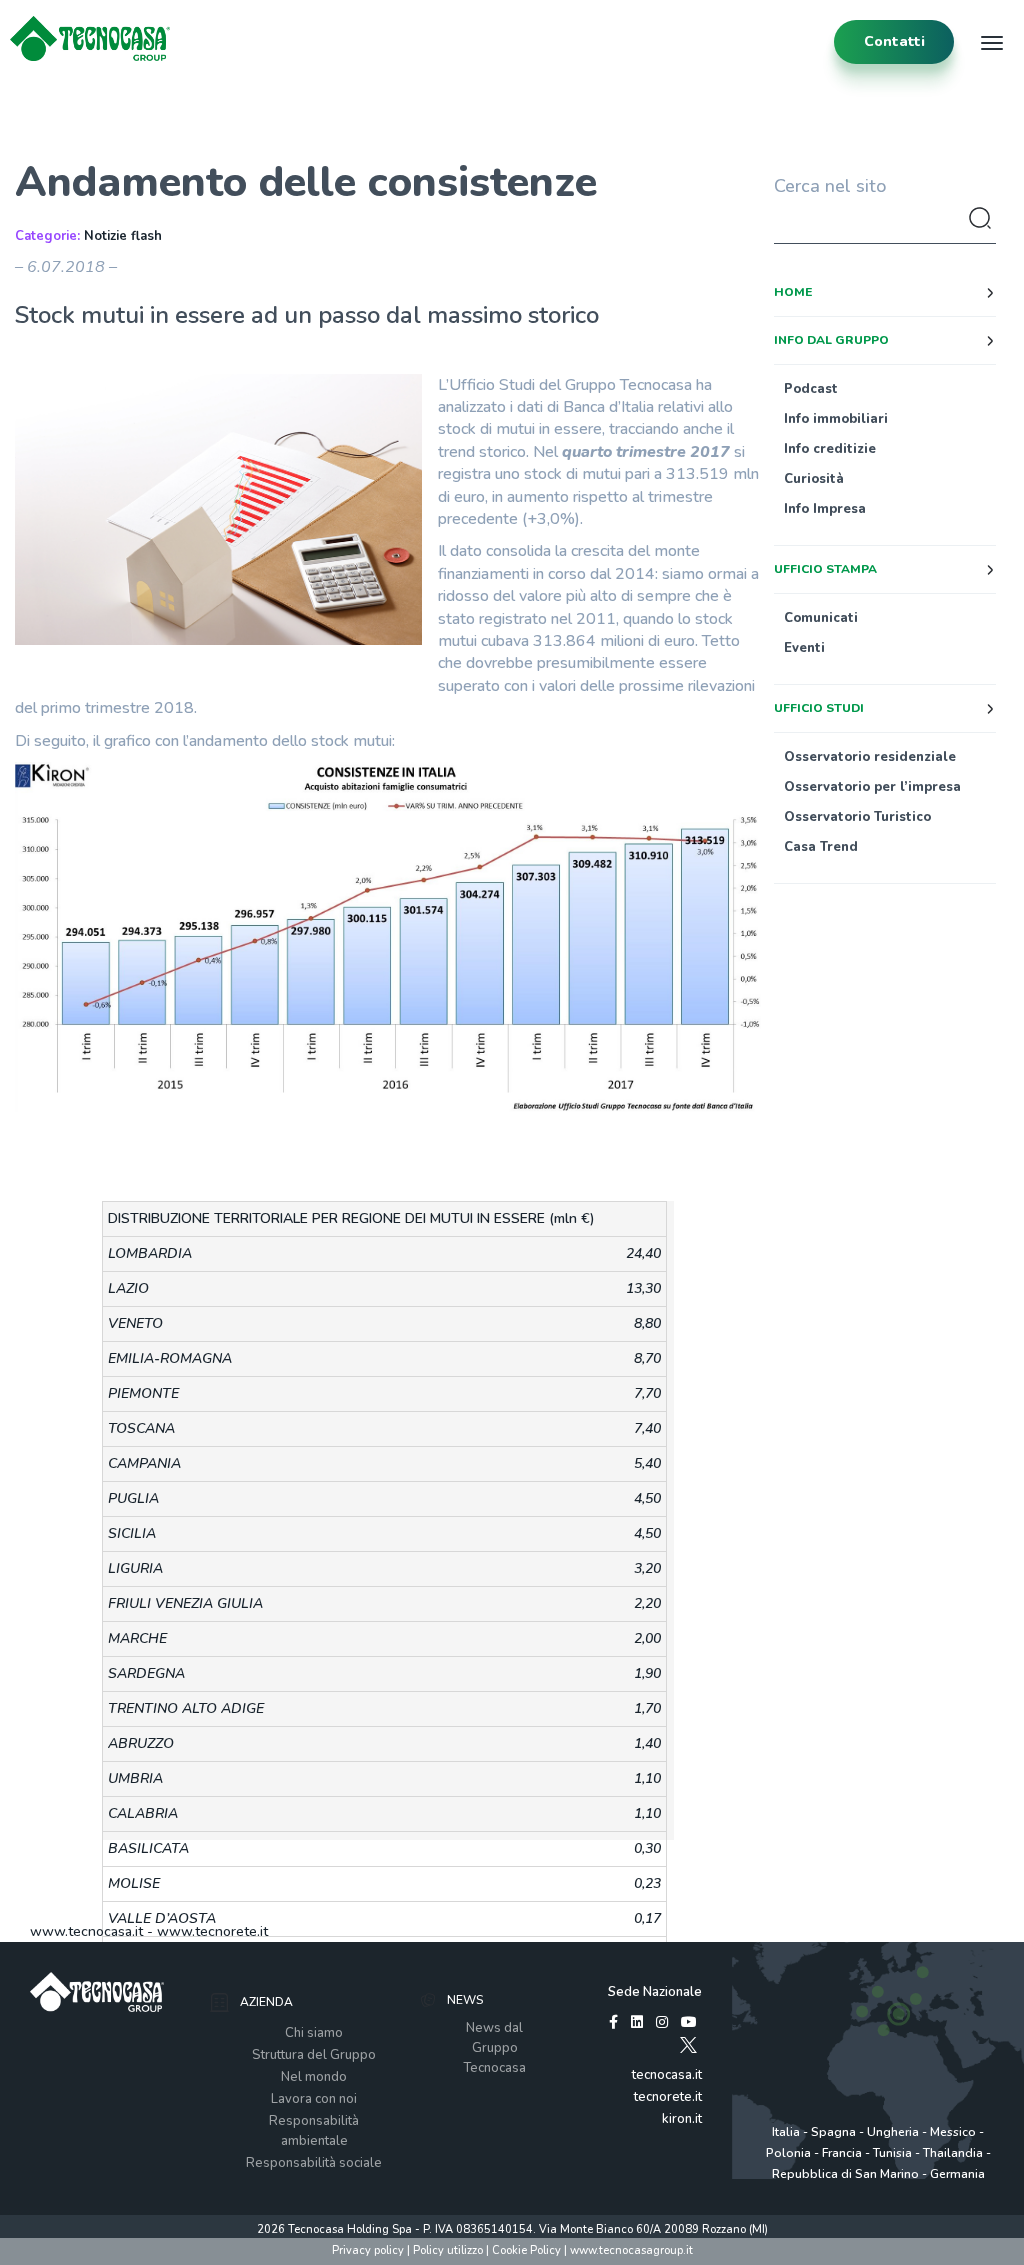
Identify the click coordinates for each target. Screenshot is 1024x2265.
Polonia (788, 2153)
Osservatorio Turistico (857, 817)
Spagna (833, 2132)
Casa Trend (821, 847)
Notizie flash (123, 236)
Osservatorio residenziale (870, 757)
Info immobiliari (836, 419)
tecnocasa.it (667, 2075)
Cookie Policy (526, 2250)
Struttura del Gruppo (314, 2055)
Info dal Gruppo (831, 340)
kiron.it (682, 2119)
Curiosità (814, 479)
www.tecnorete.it (212, 1931)
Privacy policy (368, 2250)
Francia (842, 2153)
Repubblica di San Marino (845, 2174)
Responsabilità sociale (314, 2163)
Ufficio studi (819, 708)
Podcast (811, 389)
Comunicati (821, 618)
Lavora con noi (314, 2099)
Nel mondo (314, 2077)
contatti (894, 41)
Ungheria (893, 2132)
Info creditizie (830, 449)
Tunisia (892, 2153)
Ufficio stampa (825, 569)
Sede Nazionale (655, 1992)
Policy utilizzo (448, 2250)
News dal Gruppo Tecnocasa (494, 2048)
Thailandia (953, 2153)
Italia (786, 2132)
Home (793, 292)
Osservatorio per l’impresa (872, 787)
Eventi (804, 648)
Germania (957, 2174)
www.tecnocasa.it (86, 1931)
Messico (953, 2132)
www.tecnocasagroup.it (631, 2250)
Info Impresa (825, 509)
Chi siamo (314, 2033)
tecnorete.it (668, 2097)
